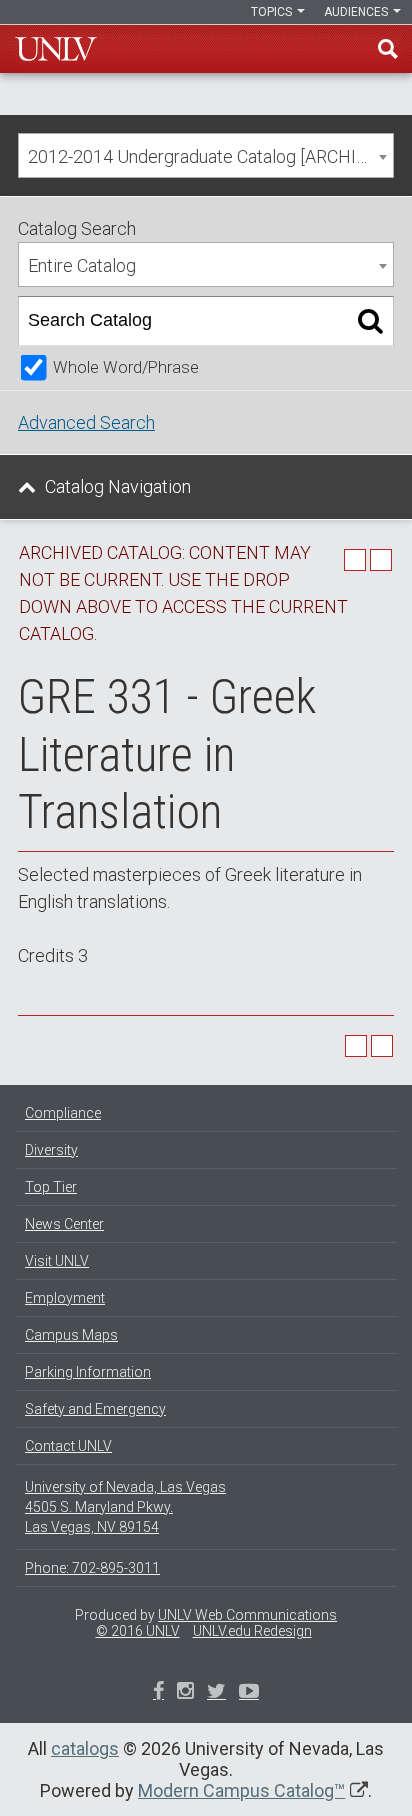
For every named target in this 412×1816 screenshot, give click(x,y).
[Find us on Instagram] (216, 1693)
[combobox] (206, 155)
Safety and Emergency (95, 1409)
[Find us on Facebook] (158, 1693)
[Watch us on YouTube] (249, 1693)
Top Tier (51, 1187)
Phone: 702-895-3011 (92, 1568)
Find (388, 49)
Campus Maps (71, 1335)
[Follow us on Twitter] (185, 1693)
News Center (64, 1224)
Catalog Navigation (118, 486)
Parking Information (88, 1372)
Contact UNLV (68, 1446)
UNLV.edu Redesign (252, 1631)
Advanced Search (86, 422)
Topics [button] (273, 12)
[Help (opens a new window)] (381, 560)
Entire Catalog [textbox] (82, 265)
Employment (65, 1298)
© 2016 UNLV (138, 1631)
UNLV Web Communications (247, 1615)
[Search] (370, 321)
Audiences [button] (357, 12)
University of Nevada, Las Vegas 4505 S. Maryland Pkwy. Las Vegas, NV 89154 (125, 1507)
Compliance (63, 1113)
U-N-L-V (56, 49)
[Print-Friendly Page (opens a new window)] (355, 560)
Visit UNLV (57, 1261)
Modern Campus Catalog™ (241, 1790)
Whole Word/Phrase (126, 367)
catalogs (85, 1748)
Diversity (51, 1150)
